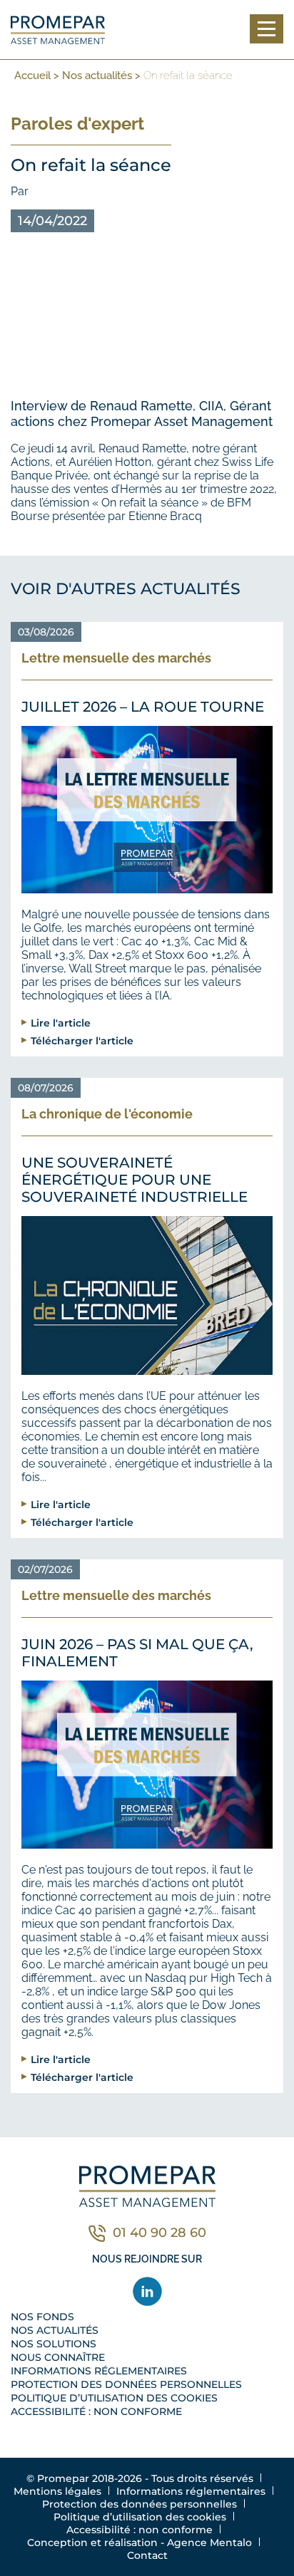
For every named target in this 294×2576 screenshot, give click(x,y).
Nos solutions (54, 2344)
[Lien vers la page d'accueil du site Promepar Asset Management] (58, 30)
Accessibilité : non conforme (96, 2411)
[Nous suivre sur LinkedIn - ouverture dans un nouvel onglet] (147, 2291)
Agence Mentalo (209, 2543)
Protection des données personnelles (126, 2384)
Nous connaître (58, 2357)
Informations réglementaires (99, 2371)
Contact (147, 2555)
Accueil (32, 76)
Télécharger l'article (82, 1040)
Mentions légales (57, 2491)
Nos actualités (97, 76)
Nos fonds (42, 2317)
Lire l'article (61, 1023)
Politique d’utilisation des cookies (114, 2398)
